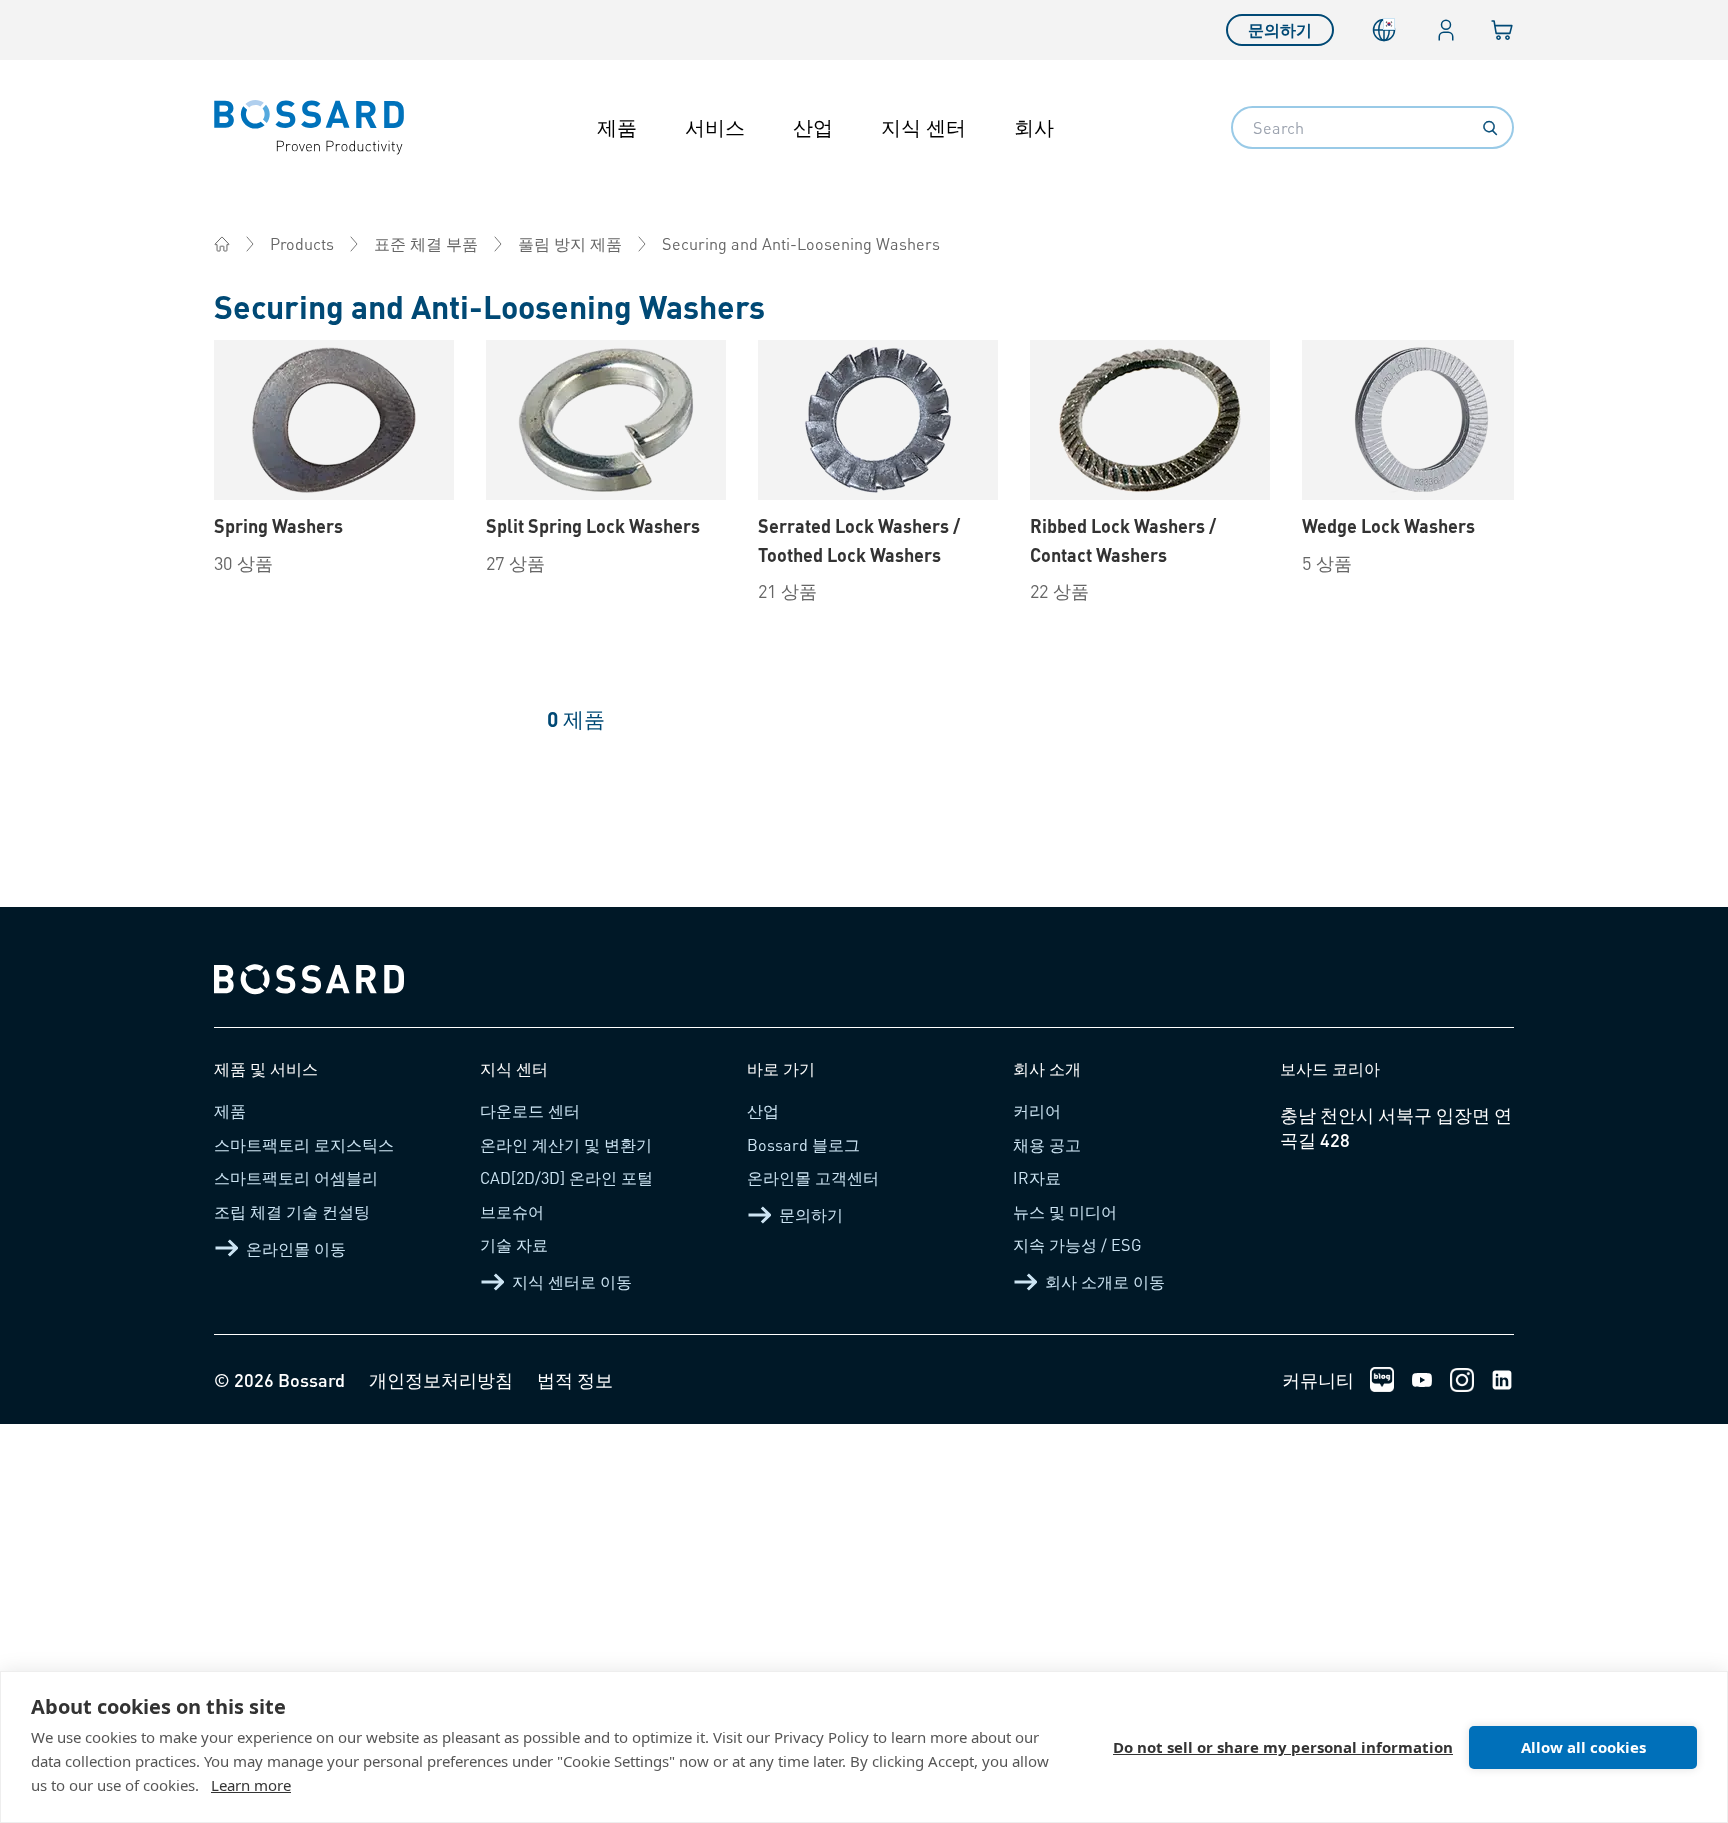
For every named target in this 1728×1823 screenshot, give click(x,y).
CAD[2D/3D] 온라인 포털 (566, 1177)
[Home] (222, 244)
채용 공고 (1047, 1144)
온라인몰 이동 (296, 1248)
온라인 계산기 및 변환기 (566, 1144)
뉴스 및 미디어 (1065, 1211)
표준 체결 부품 (426, 243)
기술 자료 (514, 1244)
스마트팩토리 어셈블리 (296, 1177)
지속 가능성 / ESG (1077, 1244)
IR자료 (1037, 1177)
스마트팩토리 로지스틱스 (304, 1144)
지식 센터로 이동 (572, 1281)
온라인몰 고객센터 (813, 1177)
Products (302, 243)
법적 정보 (575, 1379)
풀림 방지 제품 (570, 243)
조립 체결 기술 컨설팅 (292, 1211)
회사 (1034, 127)
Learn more (251, 1785)
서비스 (715, 127)
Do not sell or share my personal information (1283, 1747)
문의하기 (1280, 29)
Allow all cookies (1583, 1747)
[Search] (1490, 128)
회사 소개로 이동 (1105, 1281)
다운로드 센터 (530, 1110)
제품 (617, 127)
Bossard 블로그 (803, 1144)
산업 (813, 127)
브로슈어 (512, 1211)
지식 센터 (923, 127)
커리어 (1037, 1110)
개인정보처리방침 (441, 1379)
